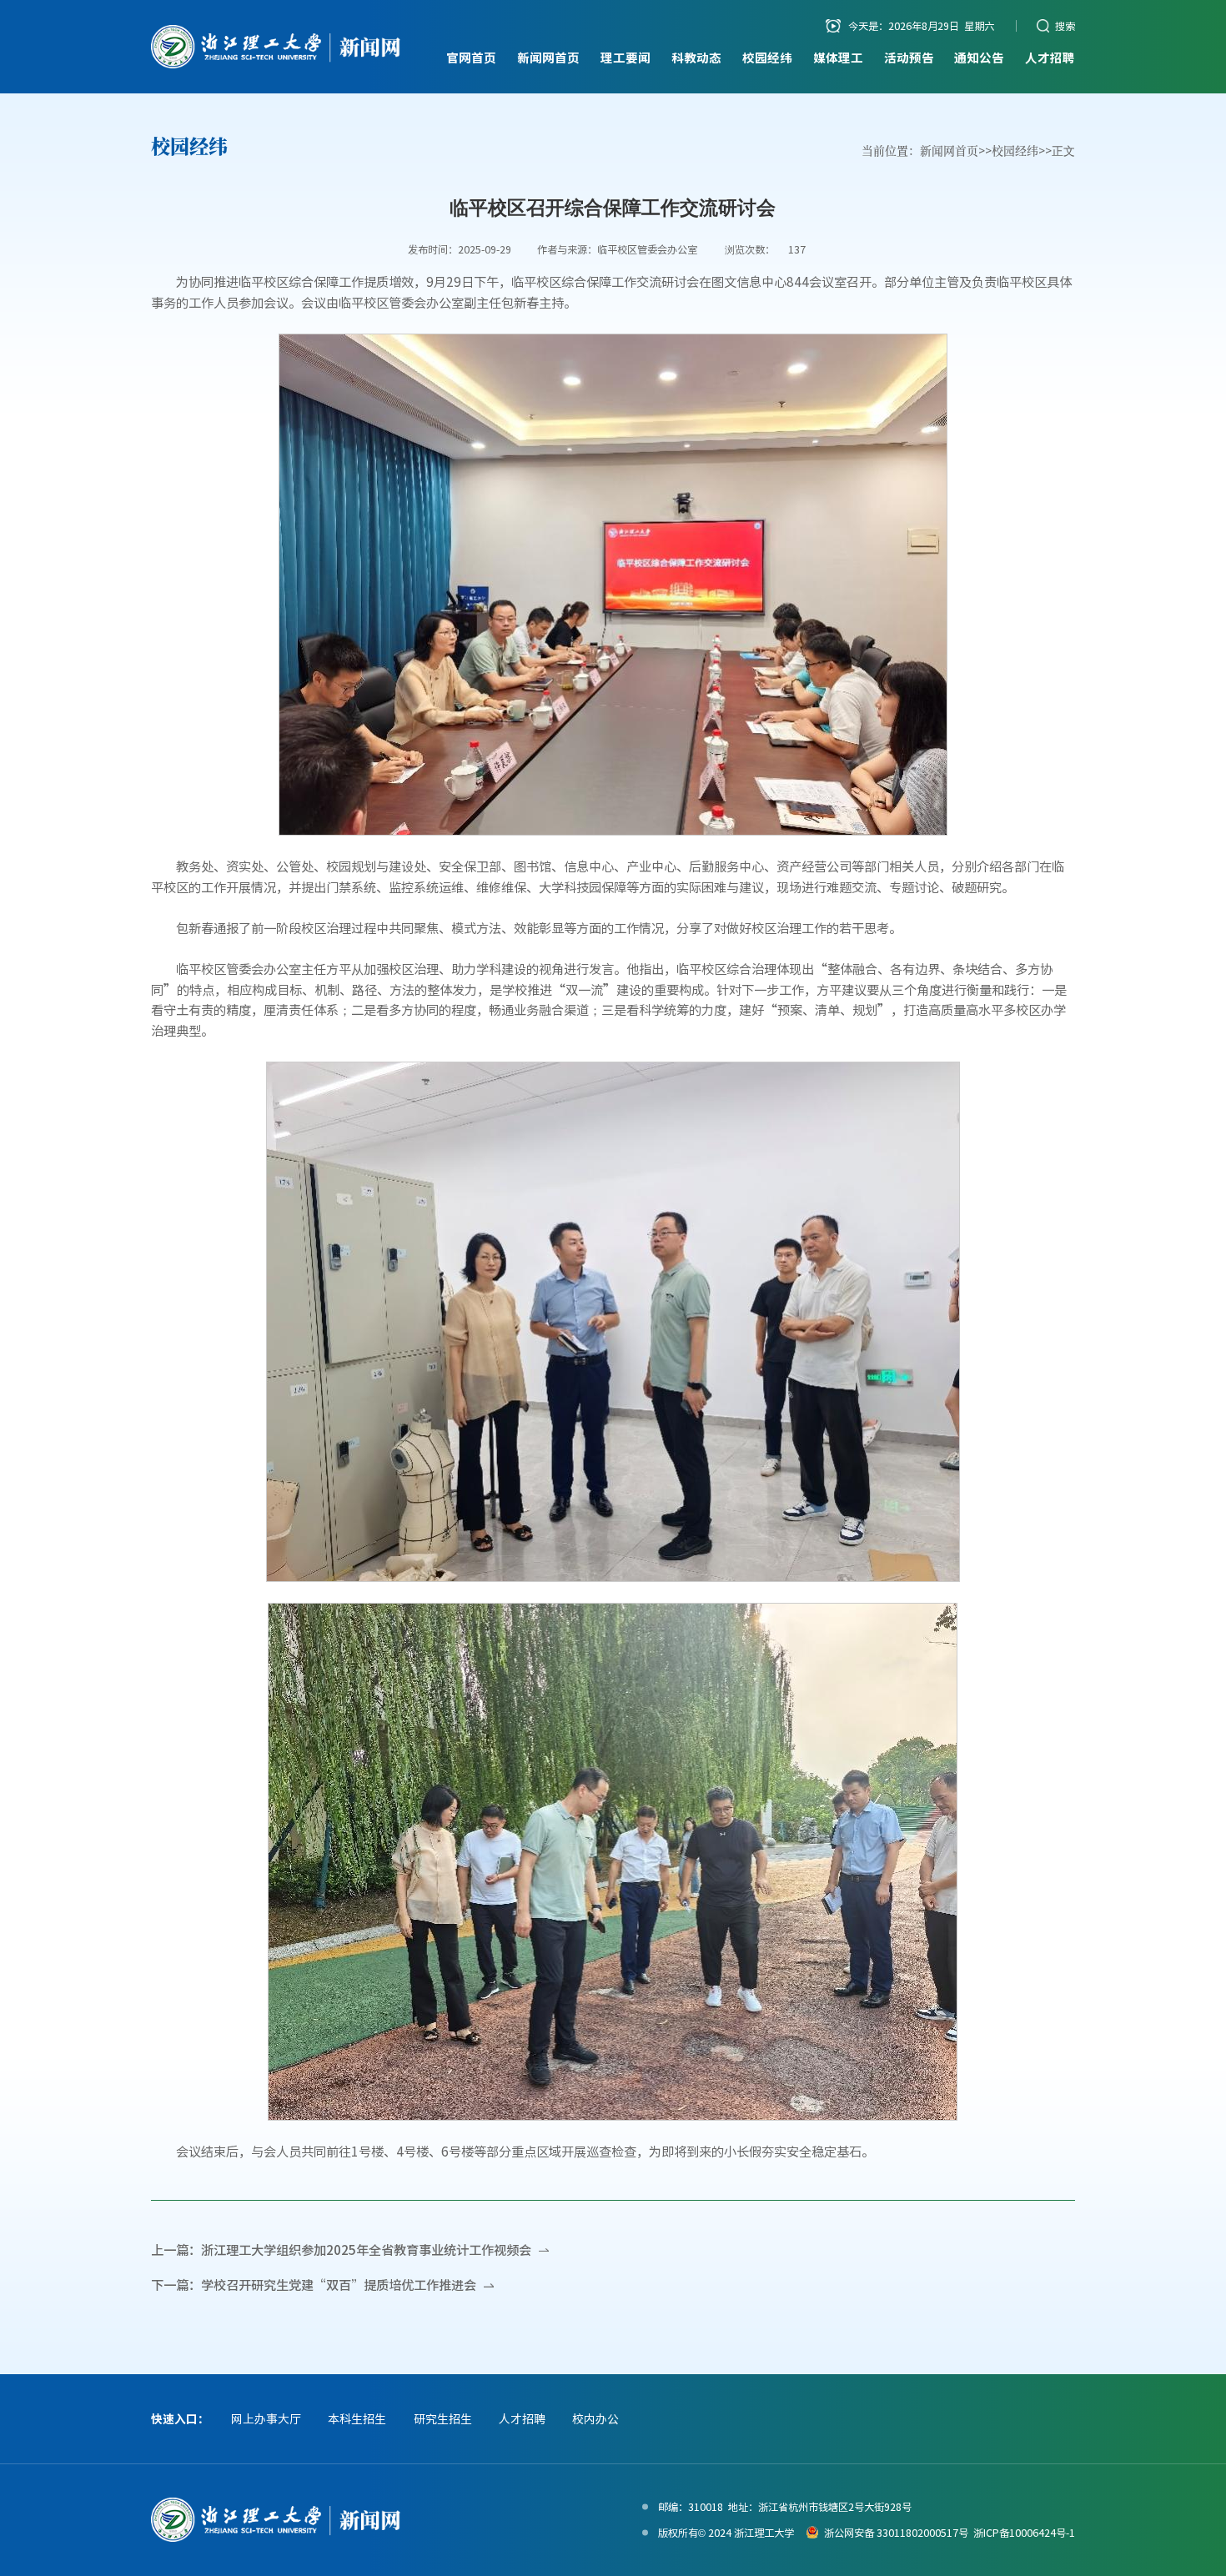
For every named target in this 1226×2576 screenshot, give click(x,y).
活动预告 (909, 58)
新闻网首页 (548, 58)
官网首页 (471, 58)
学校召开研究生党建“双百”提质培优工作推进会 (339, 2285)
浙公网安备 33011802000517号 (896, 2533)
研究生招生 (443, 2418)
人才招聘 (1050, 58)
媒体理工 (838, 58)
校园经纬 (767, 58)
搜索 (1065, 26)
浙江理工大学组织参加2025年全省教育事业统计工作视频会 (366, 2250)
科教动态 (696, 58)
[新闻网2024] (276, 47)
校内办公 (595, 2418)
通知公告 (979, 58)
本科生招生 (357, 2418)
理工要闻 (626, 58)
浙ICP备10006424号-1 (1024, 2533)
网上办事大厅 (266, 2418)
